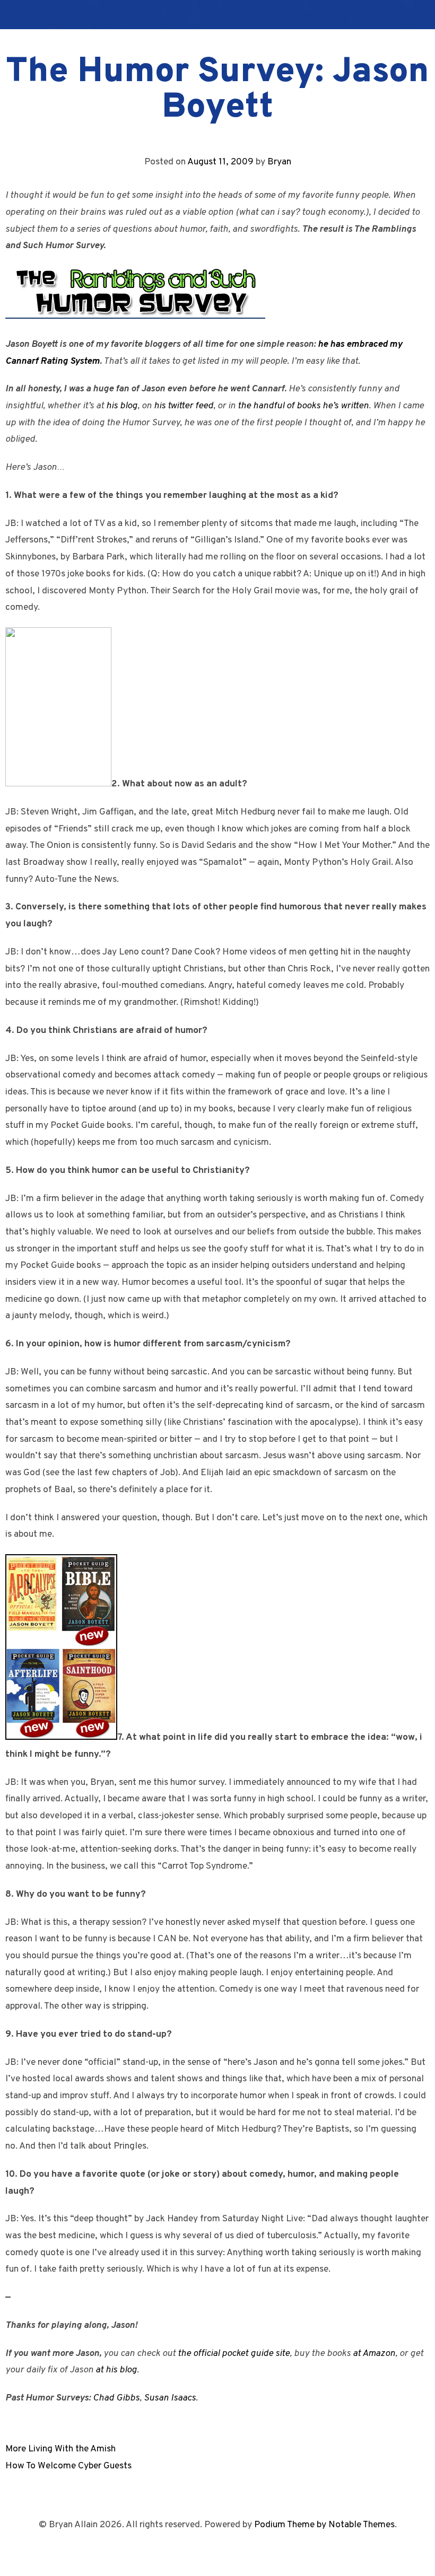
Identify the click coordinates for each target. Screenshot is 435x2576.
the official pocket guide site (234, 2354)
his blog (122, 406)
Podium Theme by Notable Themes (324, 2525)
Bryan (279, 162)
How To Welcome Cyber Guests (68, 2466)
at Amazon (374, 2354)
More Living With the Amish (60, 2449)
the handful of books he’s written (303, 406)
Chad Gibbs (116, 2398)
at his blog (116, 2370)
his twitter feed (184, 406)
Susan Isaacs (170, 2398)
